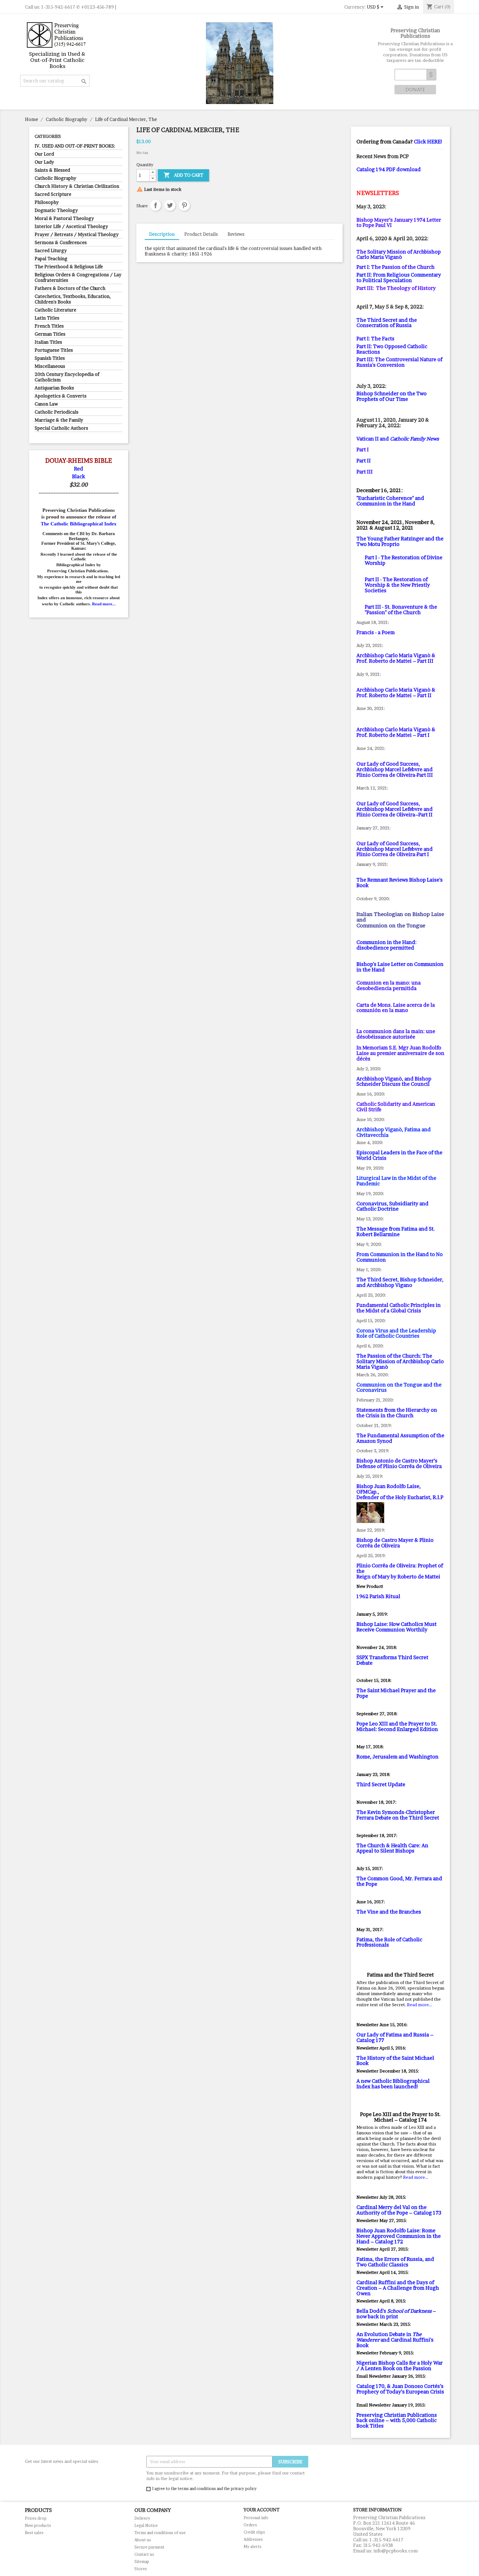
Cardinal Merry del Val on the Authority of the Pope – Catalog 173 (399, 2210)
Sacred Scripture (53, 194)
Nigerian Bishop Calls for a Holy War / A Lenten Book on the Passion (400, 2366)
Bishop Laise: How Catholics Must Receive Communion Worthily (397, 1627)
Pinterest (184, 205)
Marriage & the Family (59, 420)
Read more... (104, 604)
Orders (250, 2525)
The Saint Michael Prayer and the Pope (396, 1693)
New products (38, 2525)
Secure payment (149, 2547)
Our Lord (44, 154)
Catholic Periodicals (57, 412)
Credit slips (254, 2532)
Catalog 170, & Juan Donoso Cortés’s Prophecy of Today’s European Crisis (400, 2389)
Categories (48, 136)
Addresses (253, 2539)
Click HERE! (399, 142)
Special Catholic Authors (61, 428)
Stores (141, 2569)
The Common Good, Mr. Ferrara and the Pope (399, 1881)
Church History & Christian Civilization (77, 186)
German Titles (50, 334)
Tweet (170, 205)
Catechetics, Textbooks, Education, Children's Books (73, 299)
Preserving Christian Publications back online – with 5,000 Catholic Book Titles (397, 2421)
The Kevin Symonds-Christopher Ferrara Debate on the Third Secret (398, 1815)
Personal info (256, 2518)
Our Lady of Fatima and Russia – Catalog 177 (395, 2037)
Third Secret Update (381, 1784)
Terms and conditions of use (160, 2533)
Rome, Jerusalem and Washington (398, 1757)
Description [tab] (162, 234)
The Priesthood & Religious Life (69, 267)
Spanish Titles (50, 358)
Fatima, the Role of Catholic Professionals (389, 1942)
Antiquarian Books (54, 388)
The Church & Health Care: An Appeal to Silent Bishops (392, 1848)
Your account (262, 2510)
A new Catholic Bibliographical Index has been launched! (393, 2084)
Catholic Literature (55, 310)
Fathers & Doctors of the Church (70, 288)
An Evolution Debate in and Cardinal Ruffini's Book (395, 2340)
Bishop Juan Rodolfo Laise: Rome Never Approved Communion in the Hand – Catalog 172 (399, 2236)
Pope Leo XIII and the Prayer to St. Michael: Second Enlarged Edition (397, 1726)
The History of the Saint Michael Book (395, 2061)
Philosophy (47, 202)
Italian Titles (48, 342)
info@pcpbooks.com (396, 2551)
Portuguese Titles (54, 350)
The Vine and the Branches (389, 1912)
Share (156, 205)
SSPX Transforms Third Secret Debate (392, 1660)
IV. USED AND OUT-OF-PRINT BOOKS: (75, 146)
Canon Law (46, 404)
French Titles (49, 326)
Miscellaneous (50, 366)
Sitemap (142, 2561)
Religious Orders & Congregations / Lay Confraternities (78, 277)
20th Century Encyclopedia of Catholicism (67, 377)
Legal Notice (146, 2525)
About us (143, 2540)
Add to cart (183, 175)
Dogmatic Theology (56, 210)
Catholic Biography (55, 178)
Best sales (34, 2533)
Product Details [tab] (201, 234)
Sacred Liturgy (51, 250)
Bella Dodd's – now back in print (396, 2314)
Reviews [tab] (236, 234)
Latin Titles (47, 318)
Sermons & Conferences (61, 242)
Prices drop (36, 2518)
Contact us (144, 2554)
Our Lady (44, 162)
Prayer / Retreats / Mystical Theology (77, 234)
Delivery (142, 2518)
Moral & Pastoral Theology (64, 218)
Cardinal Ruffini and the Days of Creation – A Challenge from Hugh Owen (398, 2288)
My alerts (253, 2546)
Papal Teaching (51, 259)
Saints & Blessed (52, 170)
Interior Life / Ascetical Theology (71, 226)
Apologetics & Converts (61, 396)
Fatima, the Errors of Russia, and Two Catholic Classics (395, 2262)
